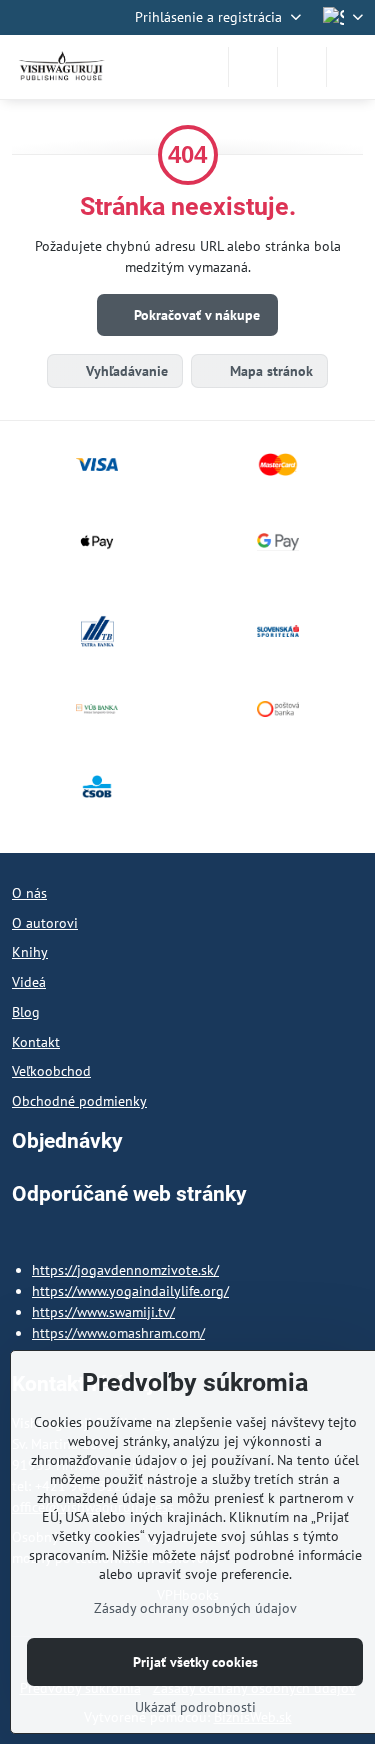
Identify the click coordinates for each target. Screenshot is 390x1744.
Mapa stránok (269, 371)
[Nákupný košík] (302, 67)
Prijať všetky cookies (195, 1662)
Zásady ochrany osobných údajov (195, 1608)
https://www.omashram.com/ (118, 1333)
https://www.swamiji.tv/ (103, 1312)
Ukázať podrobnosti (195, 1707)
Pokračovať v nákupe (195, 315)
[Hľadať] (253, 67)
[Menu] (351, 67)
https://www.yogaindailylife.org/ (130, 1291)
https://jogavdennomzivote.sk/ (125, 1270)
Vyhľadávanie (125, 371)
